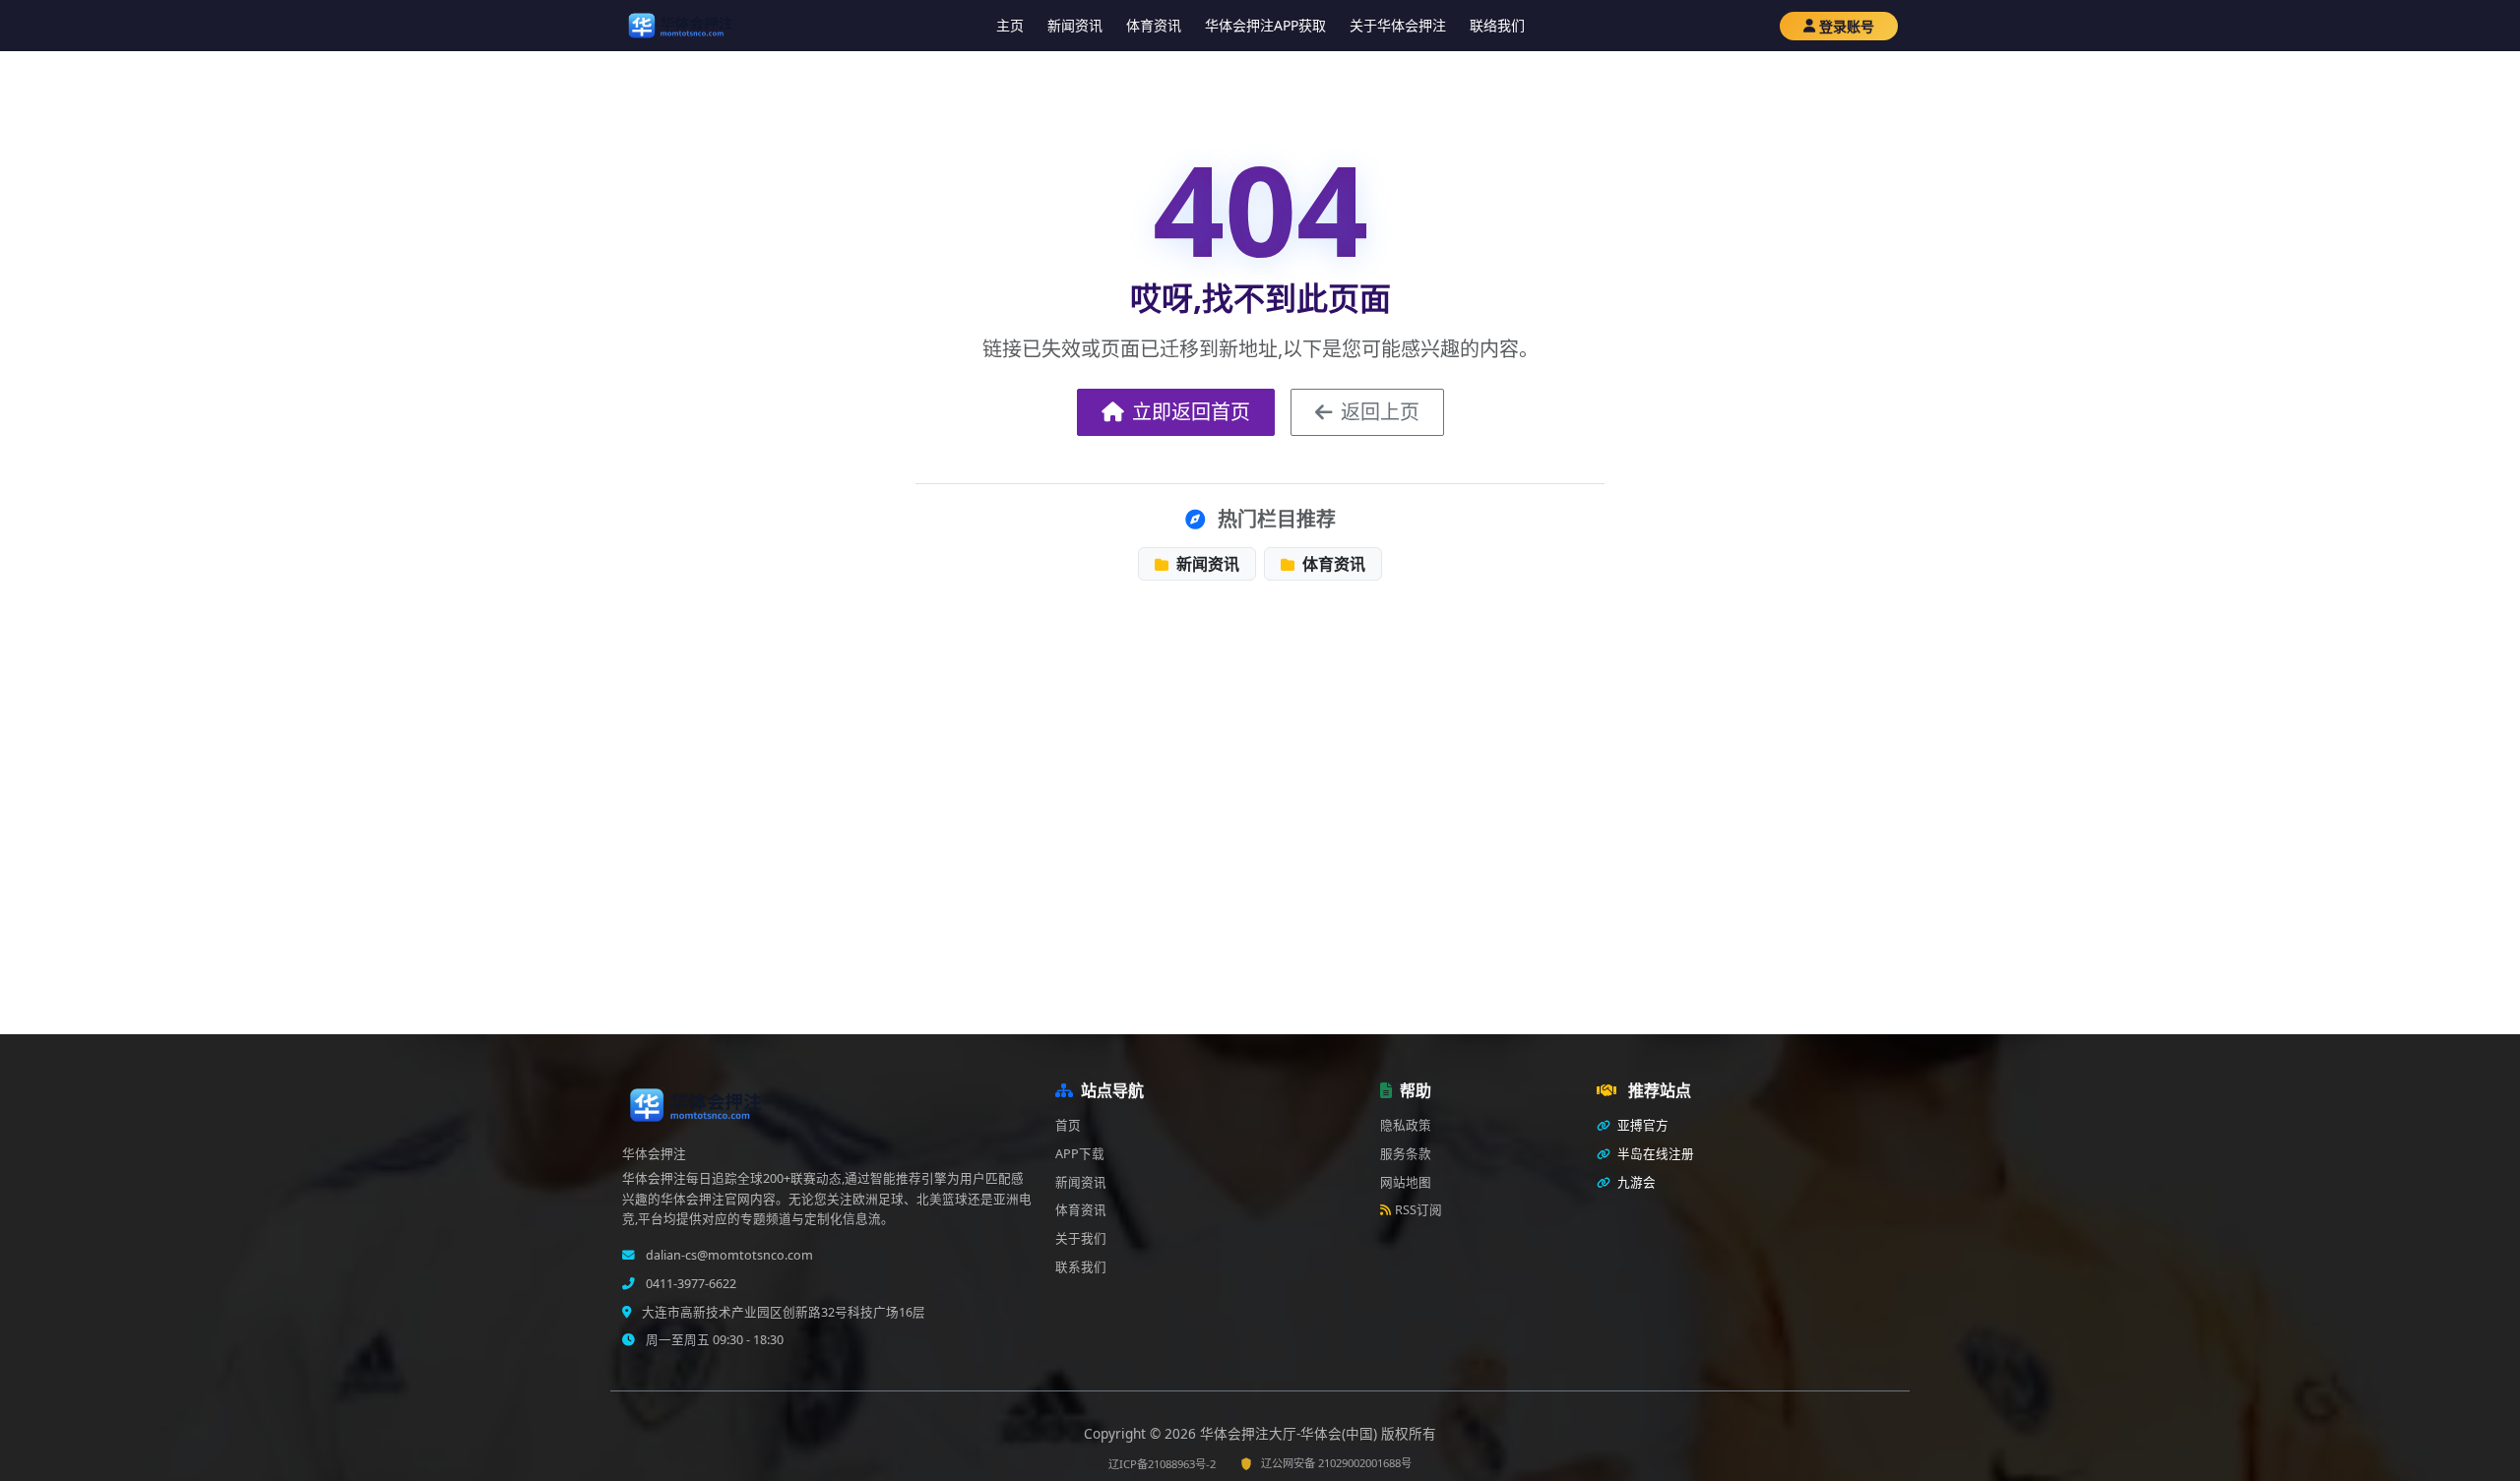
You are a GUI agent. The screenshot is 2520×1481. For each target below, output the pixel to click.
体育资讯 (1154, 25)
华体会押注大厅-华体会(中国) (1291, 1433)
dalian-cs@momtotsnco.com (728, 1255)
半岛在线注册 (1654, 1154)
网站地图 (1406, 1182)
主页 (1010, 25)
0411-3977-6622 (690, 1284)
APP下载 (1080, 1154)
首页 (1068, 1125)
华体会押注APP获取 (1265, 25)
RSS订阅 (1418, 1210)
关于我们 (1081, 1238)
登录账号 (1847, 26)
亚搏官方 (1641, 1125)
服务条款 (1406, 1154)
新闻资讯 (1075, 25)
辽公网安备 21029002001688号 (1336, 1463)
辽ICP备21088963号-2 (1162, 1464)
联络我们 (1497, 25)
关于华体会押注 (1398, 25)
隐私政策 (1406, 1125)
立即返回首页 (1191, 412)
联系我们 (1081, 1267)
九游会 (1635, 1182)
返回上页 (1380, 412)
